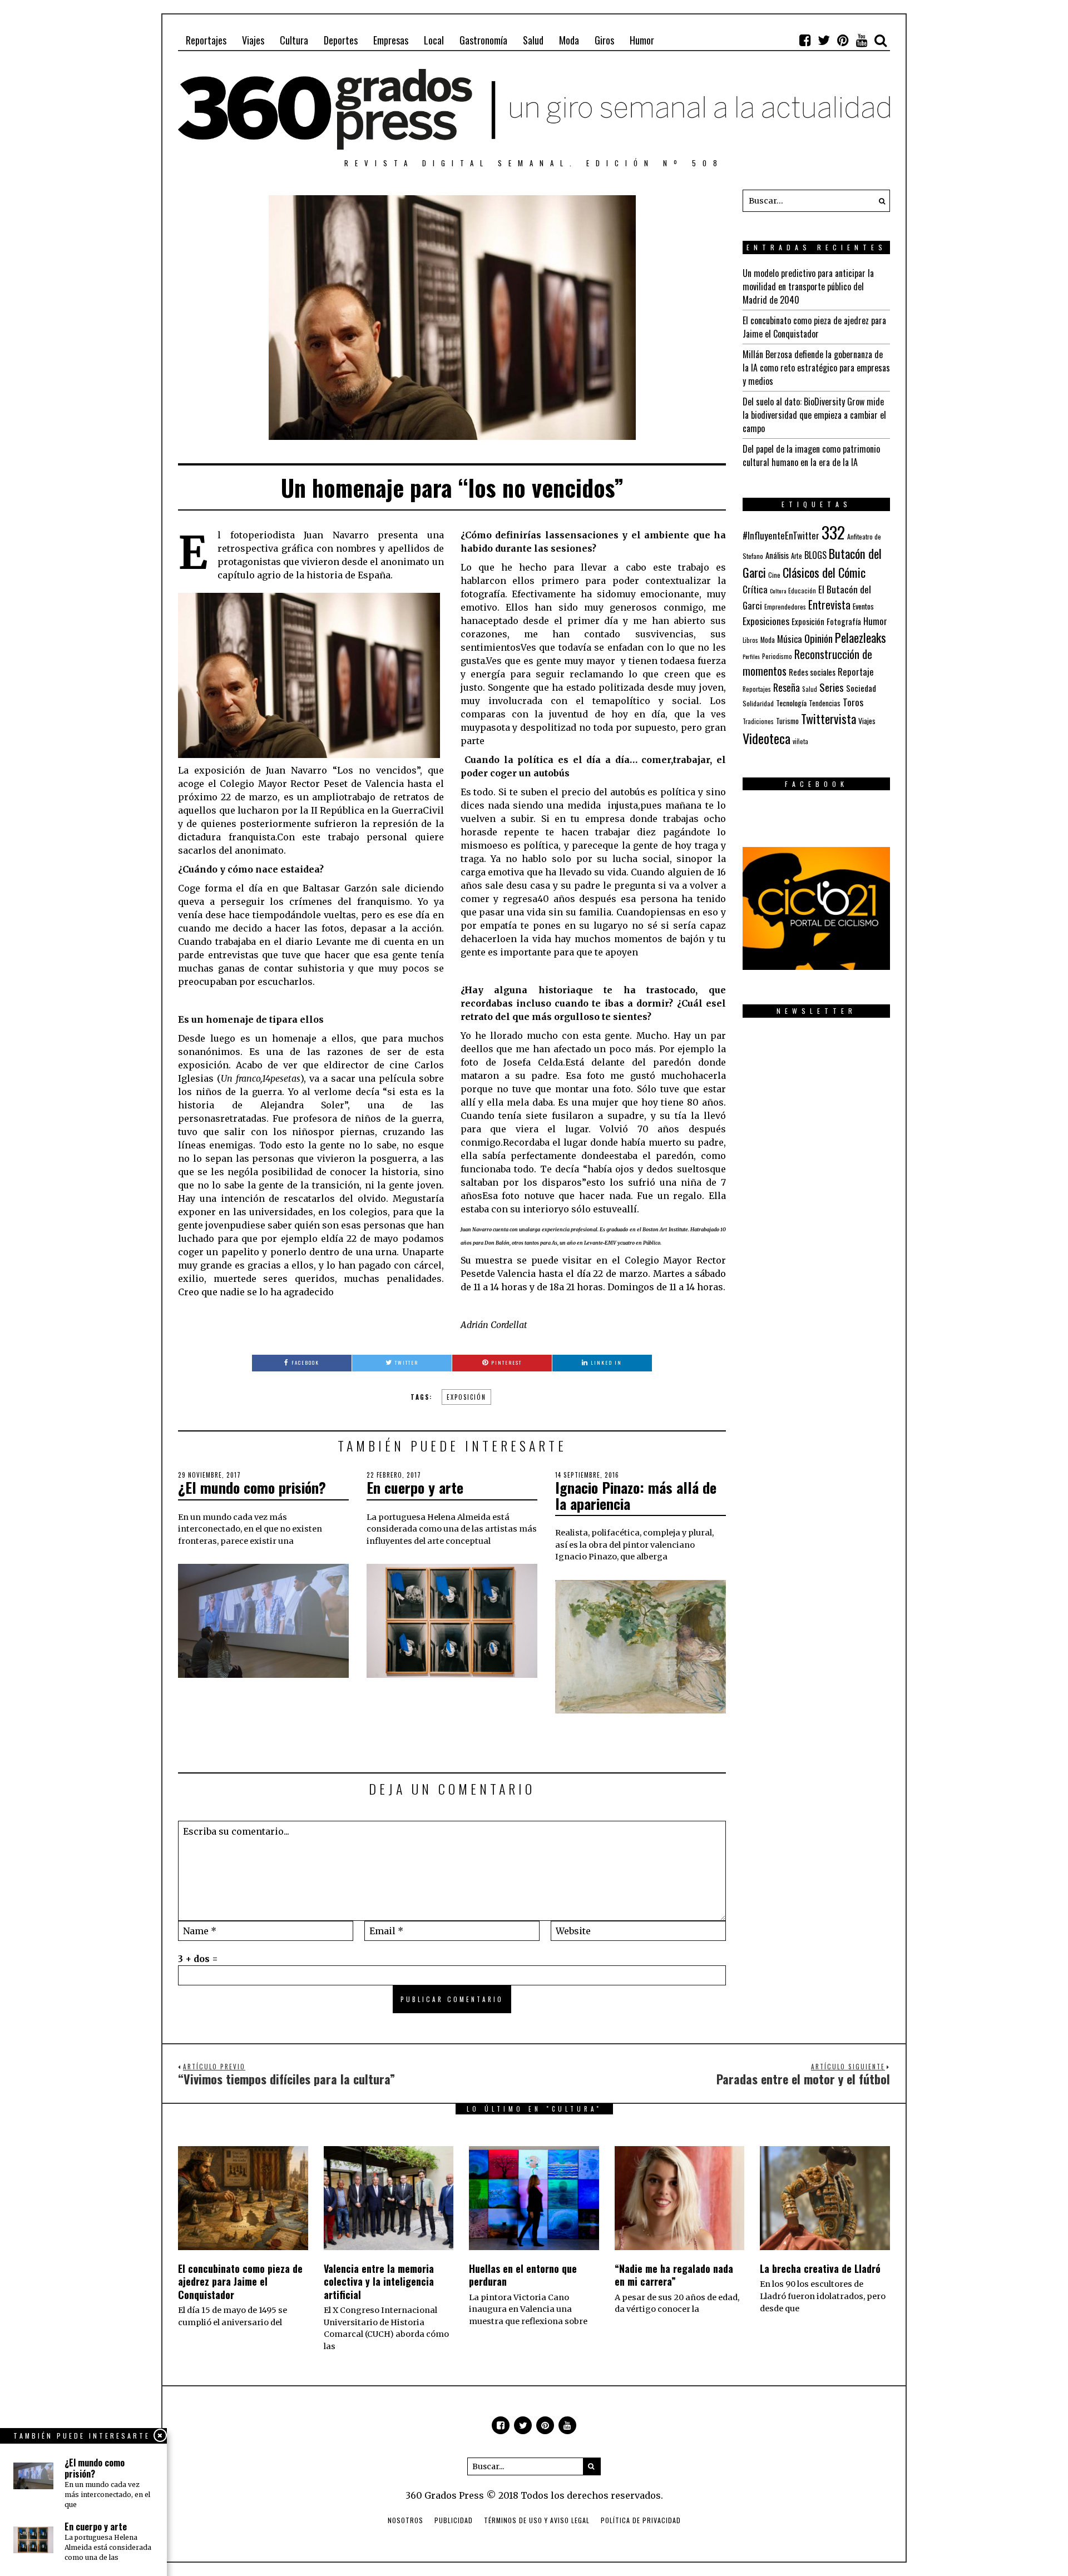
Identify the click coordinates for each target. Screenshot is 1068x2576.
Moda (569, 40)
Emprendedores (785, 606)
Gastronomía (483, 40)
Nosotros (406, 2520)
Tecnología (791, 703)
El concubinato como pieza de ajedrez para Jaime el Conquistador (814, 327)
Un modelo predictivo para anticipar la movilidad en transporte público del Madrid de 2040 (808, 286)
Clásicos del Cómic (824, 572)
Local (434, 40)
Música (790, 639)
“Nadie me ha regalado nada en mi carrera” (674, 2275)
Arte (797, 556)
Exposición (466, 1397)
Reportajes (206, 40)
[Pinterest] (843, 40)
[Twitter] (824, 40)
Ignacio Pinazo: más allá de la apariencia (636, 1495)
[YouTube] (862, 40)
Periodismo (777, 656)
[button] (879, 201)
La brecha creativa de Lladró (820, 2268)
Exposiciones (766, 621)
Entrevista (829, 605)
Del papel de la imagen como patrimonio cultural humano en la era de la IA (811, 455)
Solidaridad (758, 703)
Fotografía (844, 621)
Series (832, 687)
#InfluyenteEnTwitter (781, 535)
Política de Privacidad (641, 2520)
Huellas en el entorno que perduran (523, 2275)
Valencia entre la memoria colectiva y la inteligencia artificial (379, 2282)
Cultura (294, 40)
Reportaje (856, 672)
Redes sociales (812, 672)
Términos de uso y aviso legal (537, 2520)
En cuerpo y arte (415, 1487)
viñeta (800, 741)
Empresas (391, 40)
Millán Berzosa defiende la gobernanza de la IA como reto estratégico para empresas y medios (816, 368)
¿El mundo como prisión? (252, 1487)
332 (833, 532)
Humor (642, 40)
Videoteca (767, 738)
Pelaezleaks (861, 637)
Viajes (253, 40)
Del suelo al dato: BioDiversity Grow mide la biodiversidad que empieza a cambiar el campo (814, 415)
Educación (802, 590)
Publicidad (454, 2520)
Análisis (777, 555)
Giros (604, 40)
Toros (853, 702)
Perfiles (751, 656)
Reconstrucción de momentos (807, 662)
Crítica (755, 589)
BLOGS (815, 555)
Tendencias (825, 703)
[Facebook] (805, 40)
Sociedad (861, 688)
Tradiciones (758, 721)
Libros (750, 640)
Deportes (341, 40)
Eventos (863, 606)
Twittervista (829, 719)
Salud (533, 40)
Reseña (787, 687)
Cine (774, 575)
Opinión (819, 638)
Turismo (787, 721)
